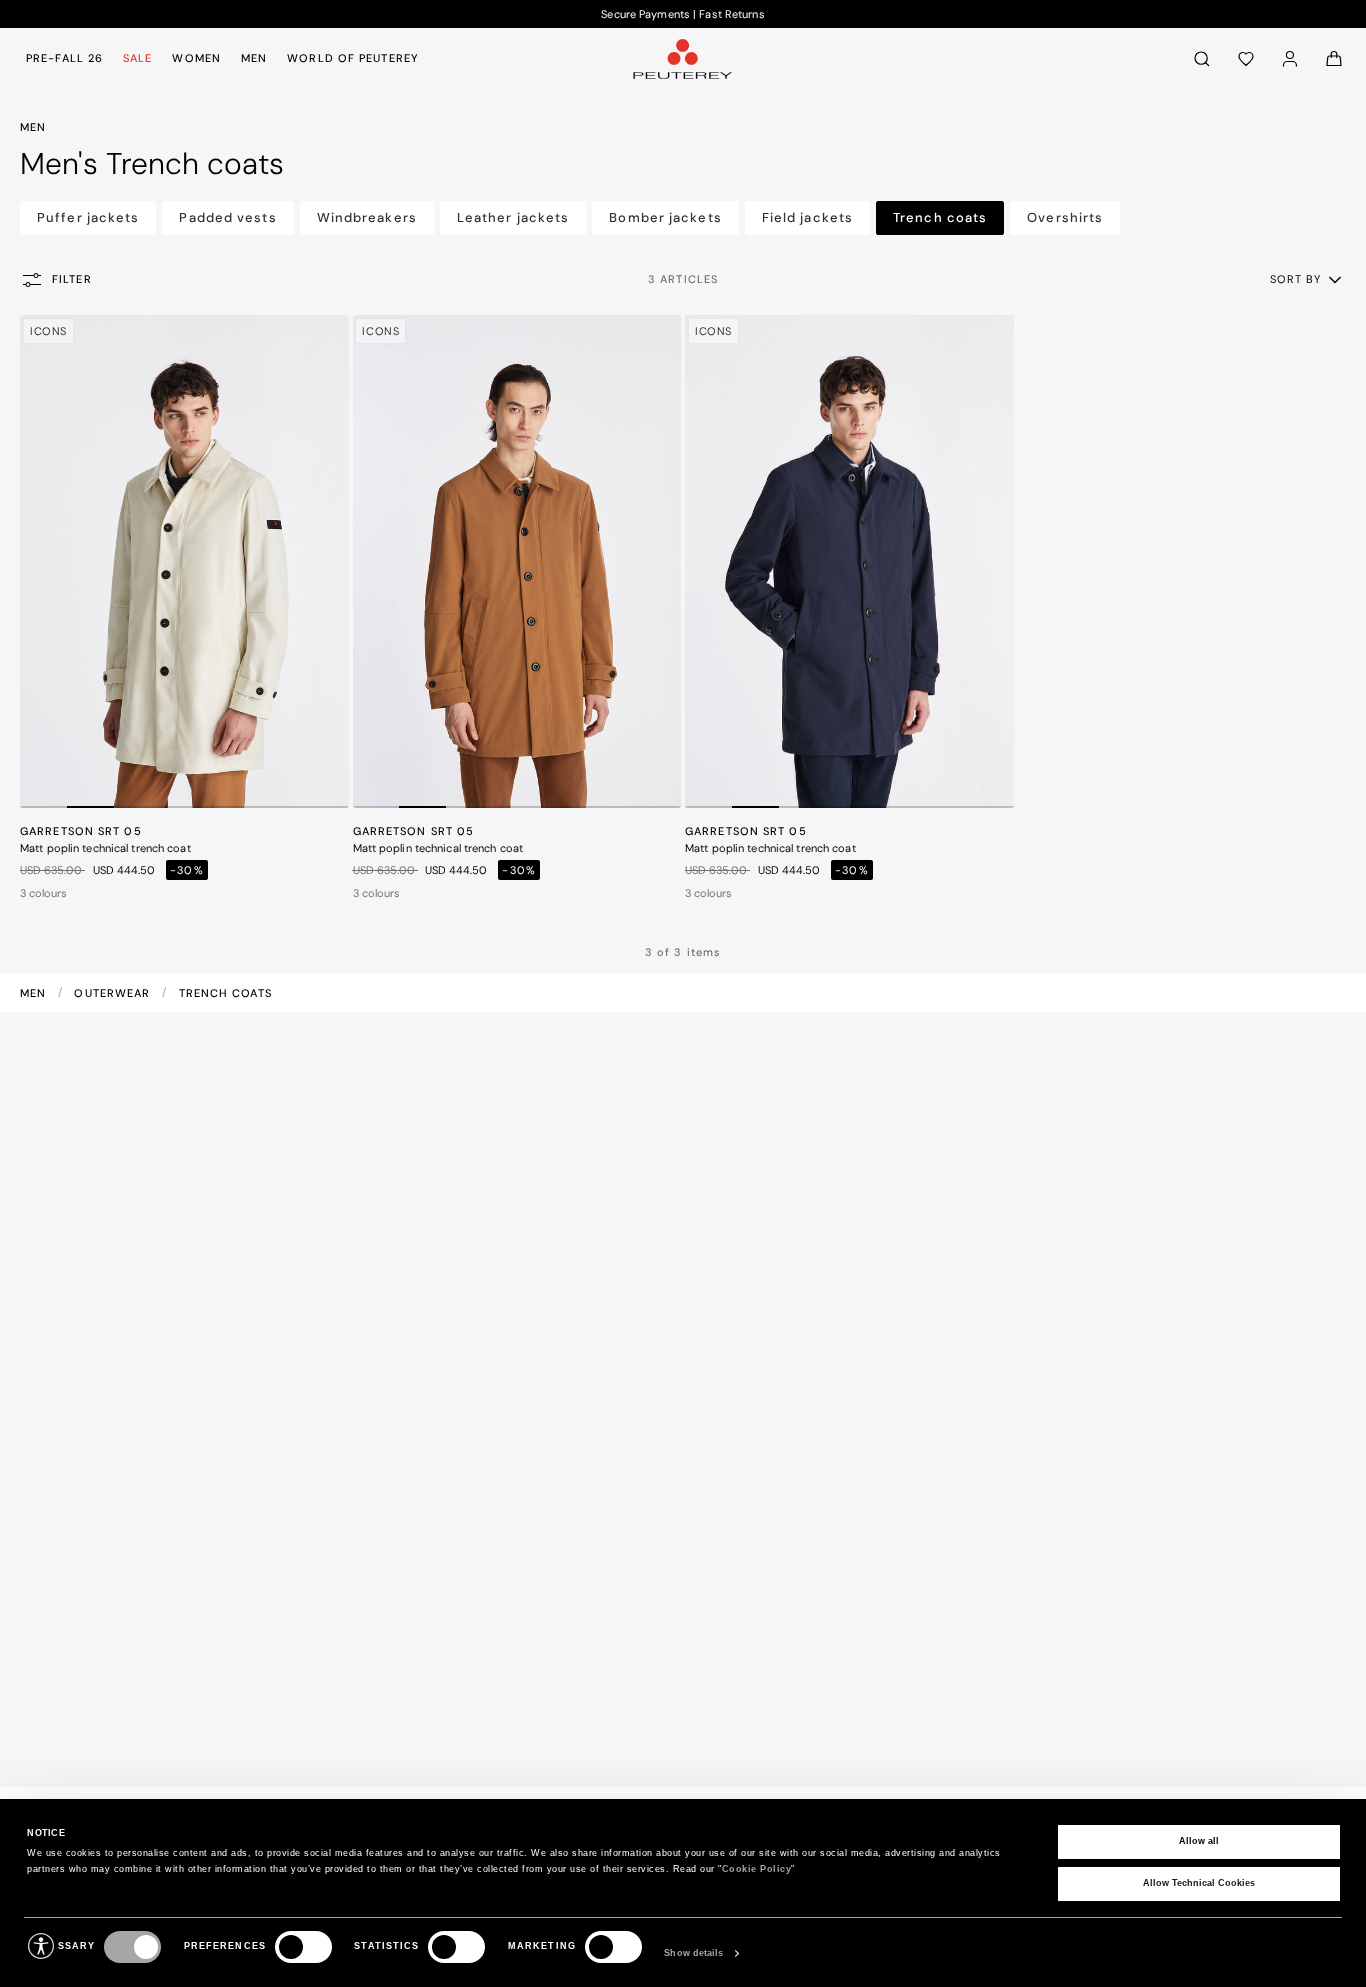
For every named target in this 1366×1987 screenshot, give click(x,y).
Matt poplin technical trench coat (105, 848)
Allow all (1199, 1841)
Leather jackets (513, 217)
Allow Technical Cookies (1199, 1883)
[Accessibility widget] (41, 1946)
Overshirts (1065, 217)
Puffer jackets (88, 217)
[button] (1307, 279)
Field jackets (807, 217)
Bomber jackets (665, 217)
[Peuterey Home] (683, 58)
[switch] (303, 1947)
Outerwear (114, 993)
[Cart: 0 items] (1334, 58)
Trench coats (940, 217)
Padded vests (227, 217)
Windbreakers (367, 217)
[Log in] (1290, 58)
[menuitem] (68, 58)
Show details (693, 1953)
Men (35, 993)
